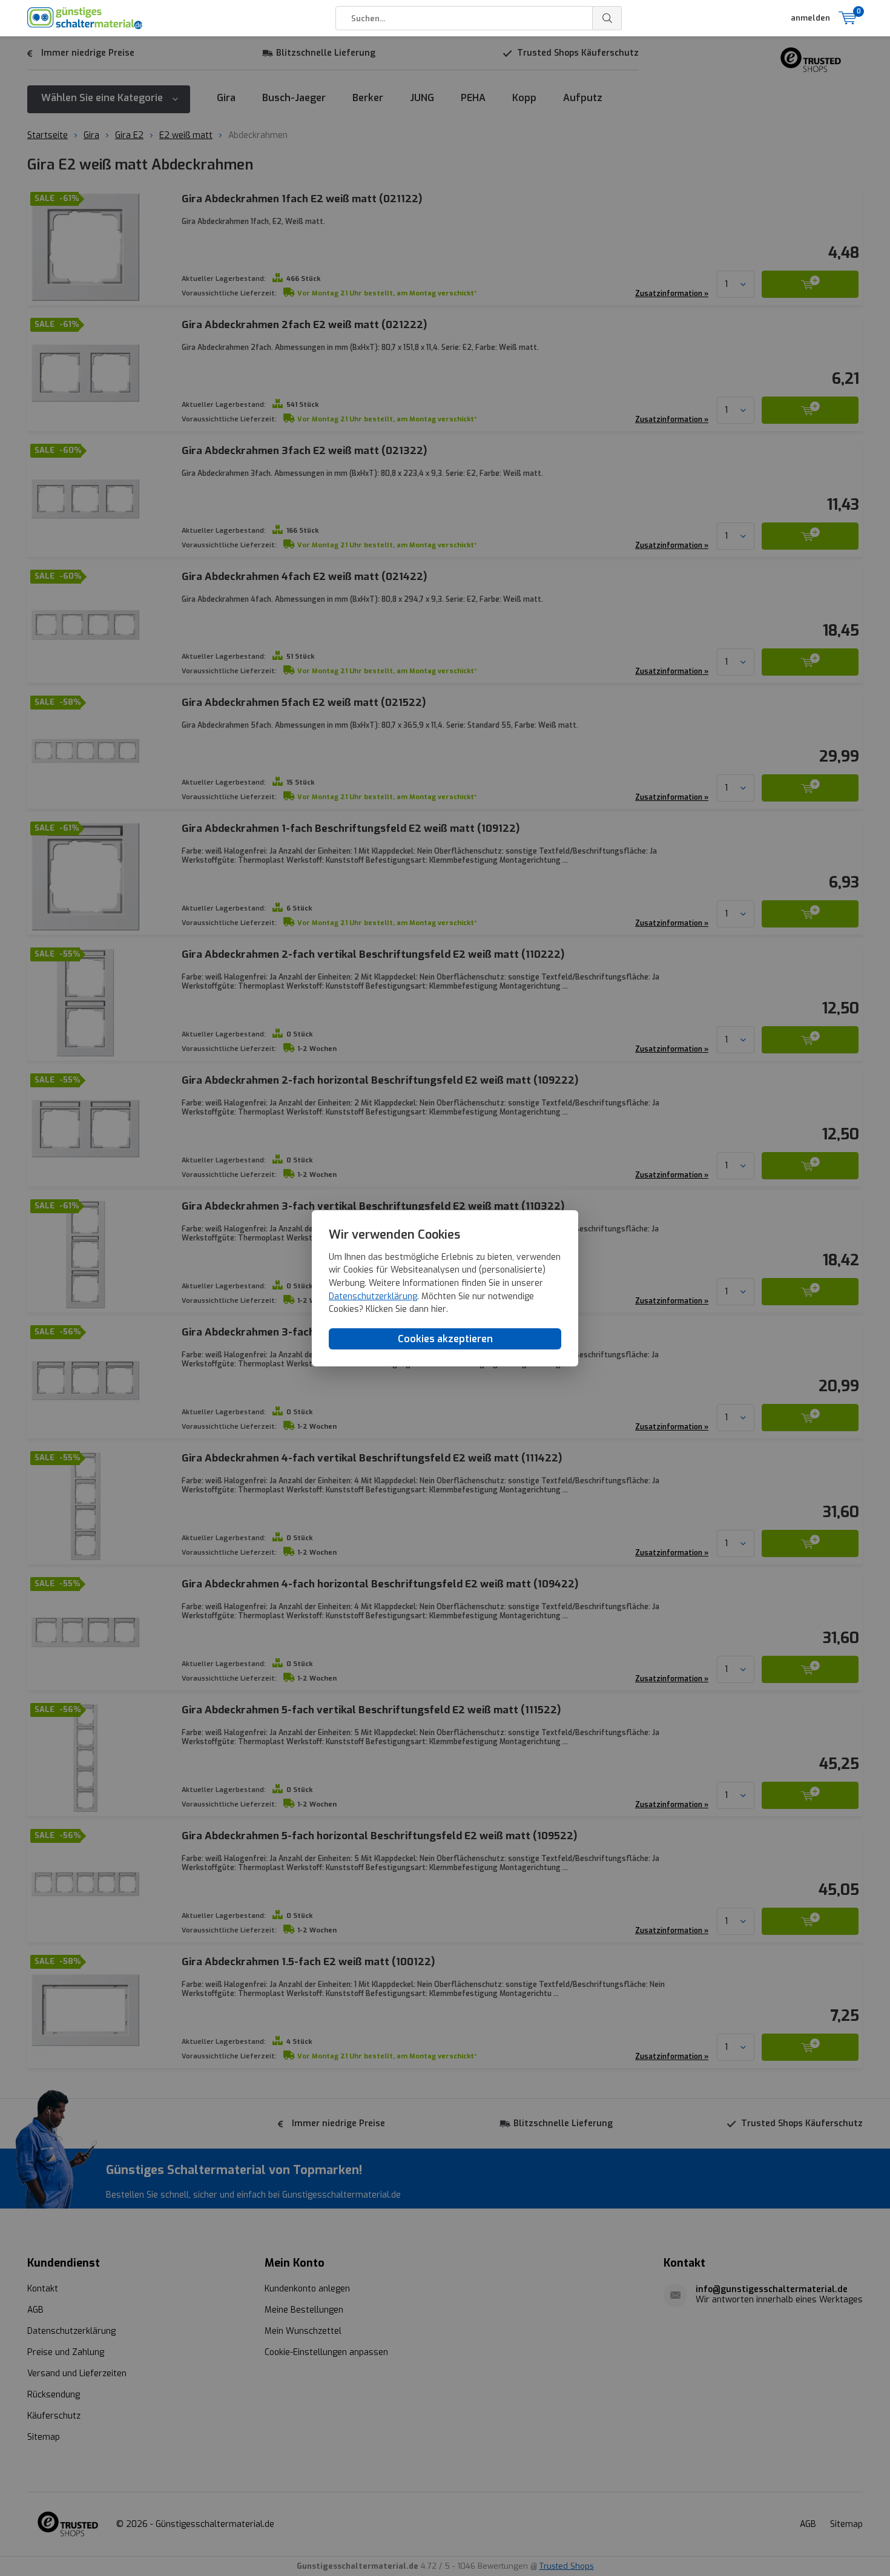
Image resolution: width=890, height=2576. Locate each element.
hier (439, 1309)
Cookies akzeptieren (445, 1338)
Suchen (607, 18)
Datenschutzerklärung (373, 1296)
